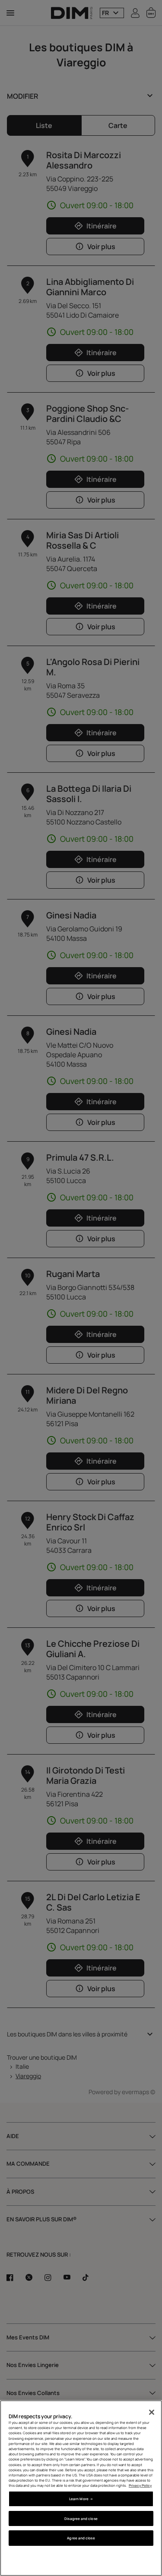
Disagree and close (81, 2518)
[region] (81, 2488)
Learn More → (81, 2499)
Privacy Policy (140, 2485)
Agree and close (81, 2538)
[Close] (152, 2412)
